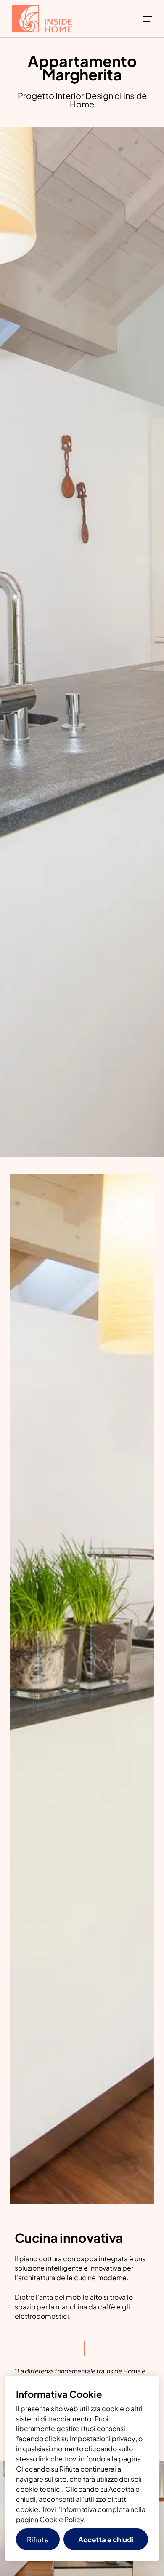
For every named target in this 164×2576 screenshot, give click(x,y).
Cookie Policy (62, 2519)
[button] (148, 19)
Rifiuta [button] (38, 2539)
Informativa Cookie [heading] (59, 2394)
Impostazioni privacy (103, 2438)
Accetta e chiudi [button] (106, 2539)
